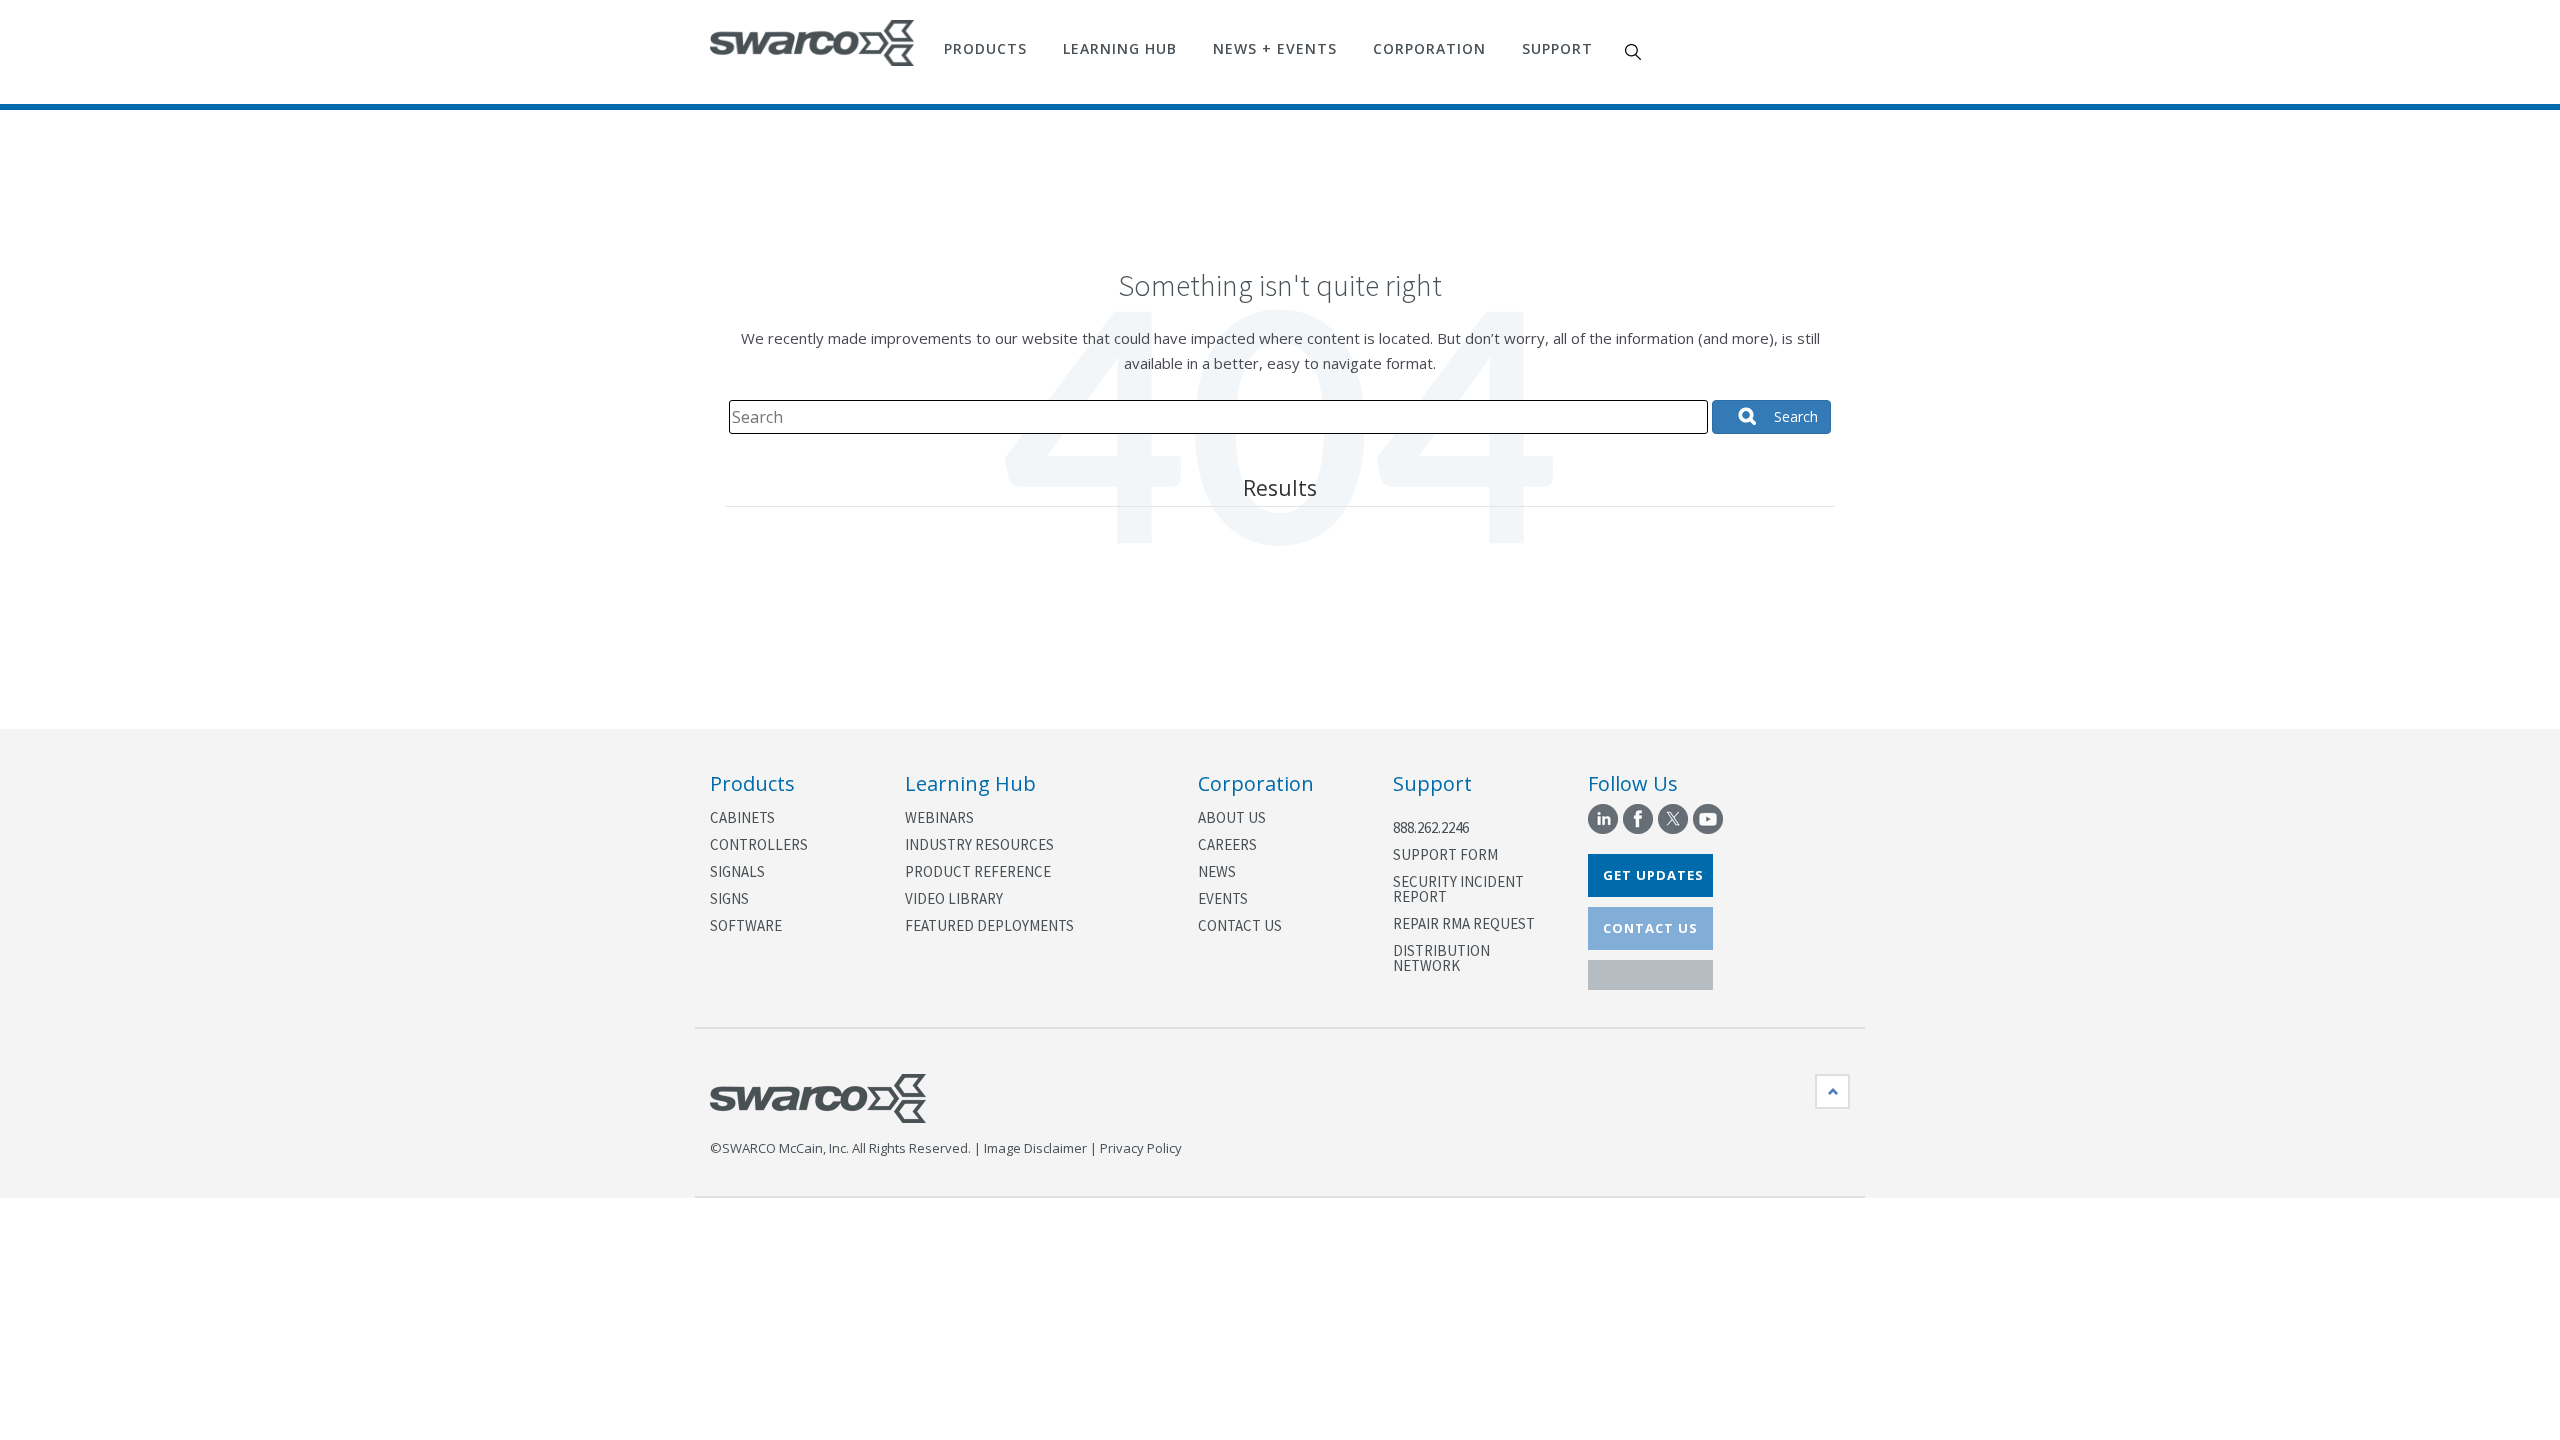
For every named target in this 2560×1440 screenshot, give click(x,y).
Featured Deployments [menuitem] (989, 925)
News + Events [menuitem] (1275, 49)
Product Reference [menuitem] (978, 871)
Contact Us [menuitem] (1240, 925)
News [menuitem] (1217, 871)
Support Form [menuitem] (1445, 854)
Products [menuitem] (985, 49)
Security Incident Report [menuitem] (1458, 889)
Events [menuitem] (1223, 898)
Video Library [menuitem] (954, 898)
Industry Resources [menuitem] (979, 844)
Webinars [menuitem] (939, 817)
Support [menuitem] (1557, 49)
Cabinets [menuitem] (742, 817)
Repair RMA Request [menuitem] (1464, 923)
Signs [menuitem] (729, 898)
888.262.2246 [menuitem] (1431, 827)
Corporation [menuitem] (1429, 49)
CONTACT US (1650, 928)
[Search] (1771, 417)
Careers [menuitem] (1227, 844)
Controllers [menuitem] (759, 844)
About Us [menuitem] (1232, 817)
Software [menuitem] (746, 925)
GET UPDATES (1653, 875)
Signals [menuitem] (737, 871)
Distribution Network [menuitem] (1441, 958)
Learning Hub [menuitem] (1120, 49)
